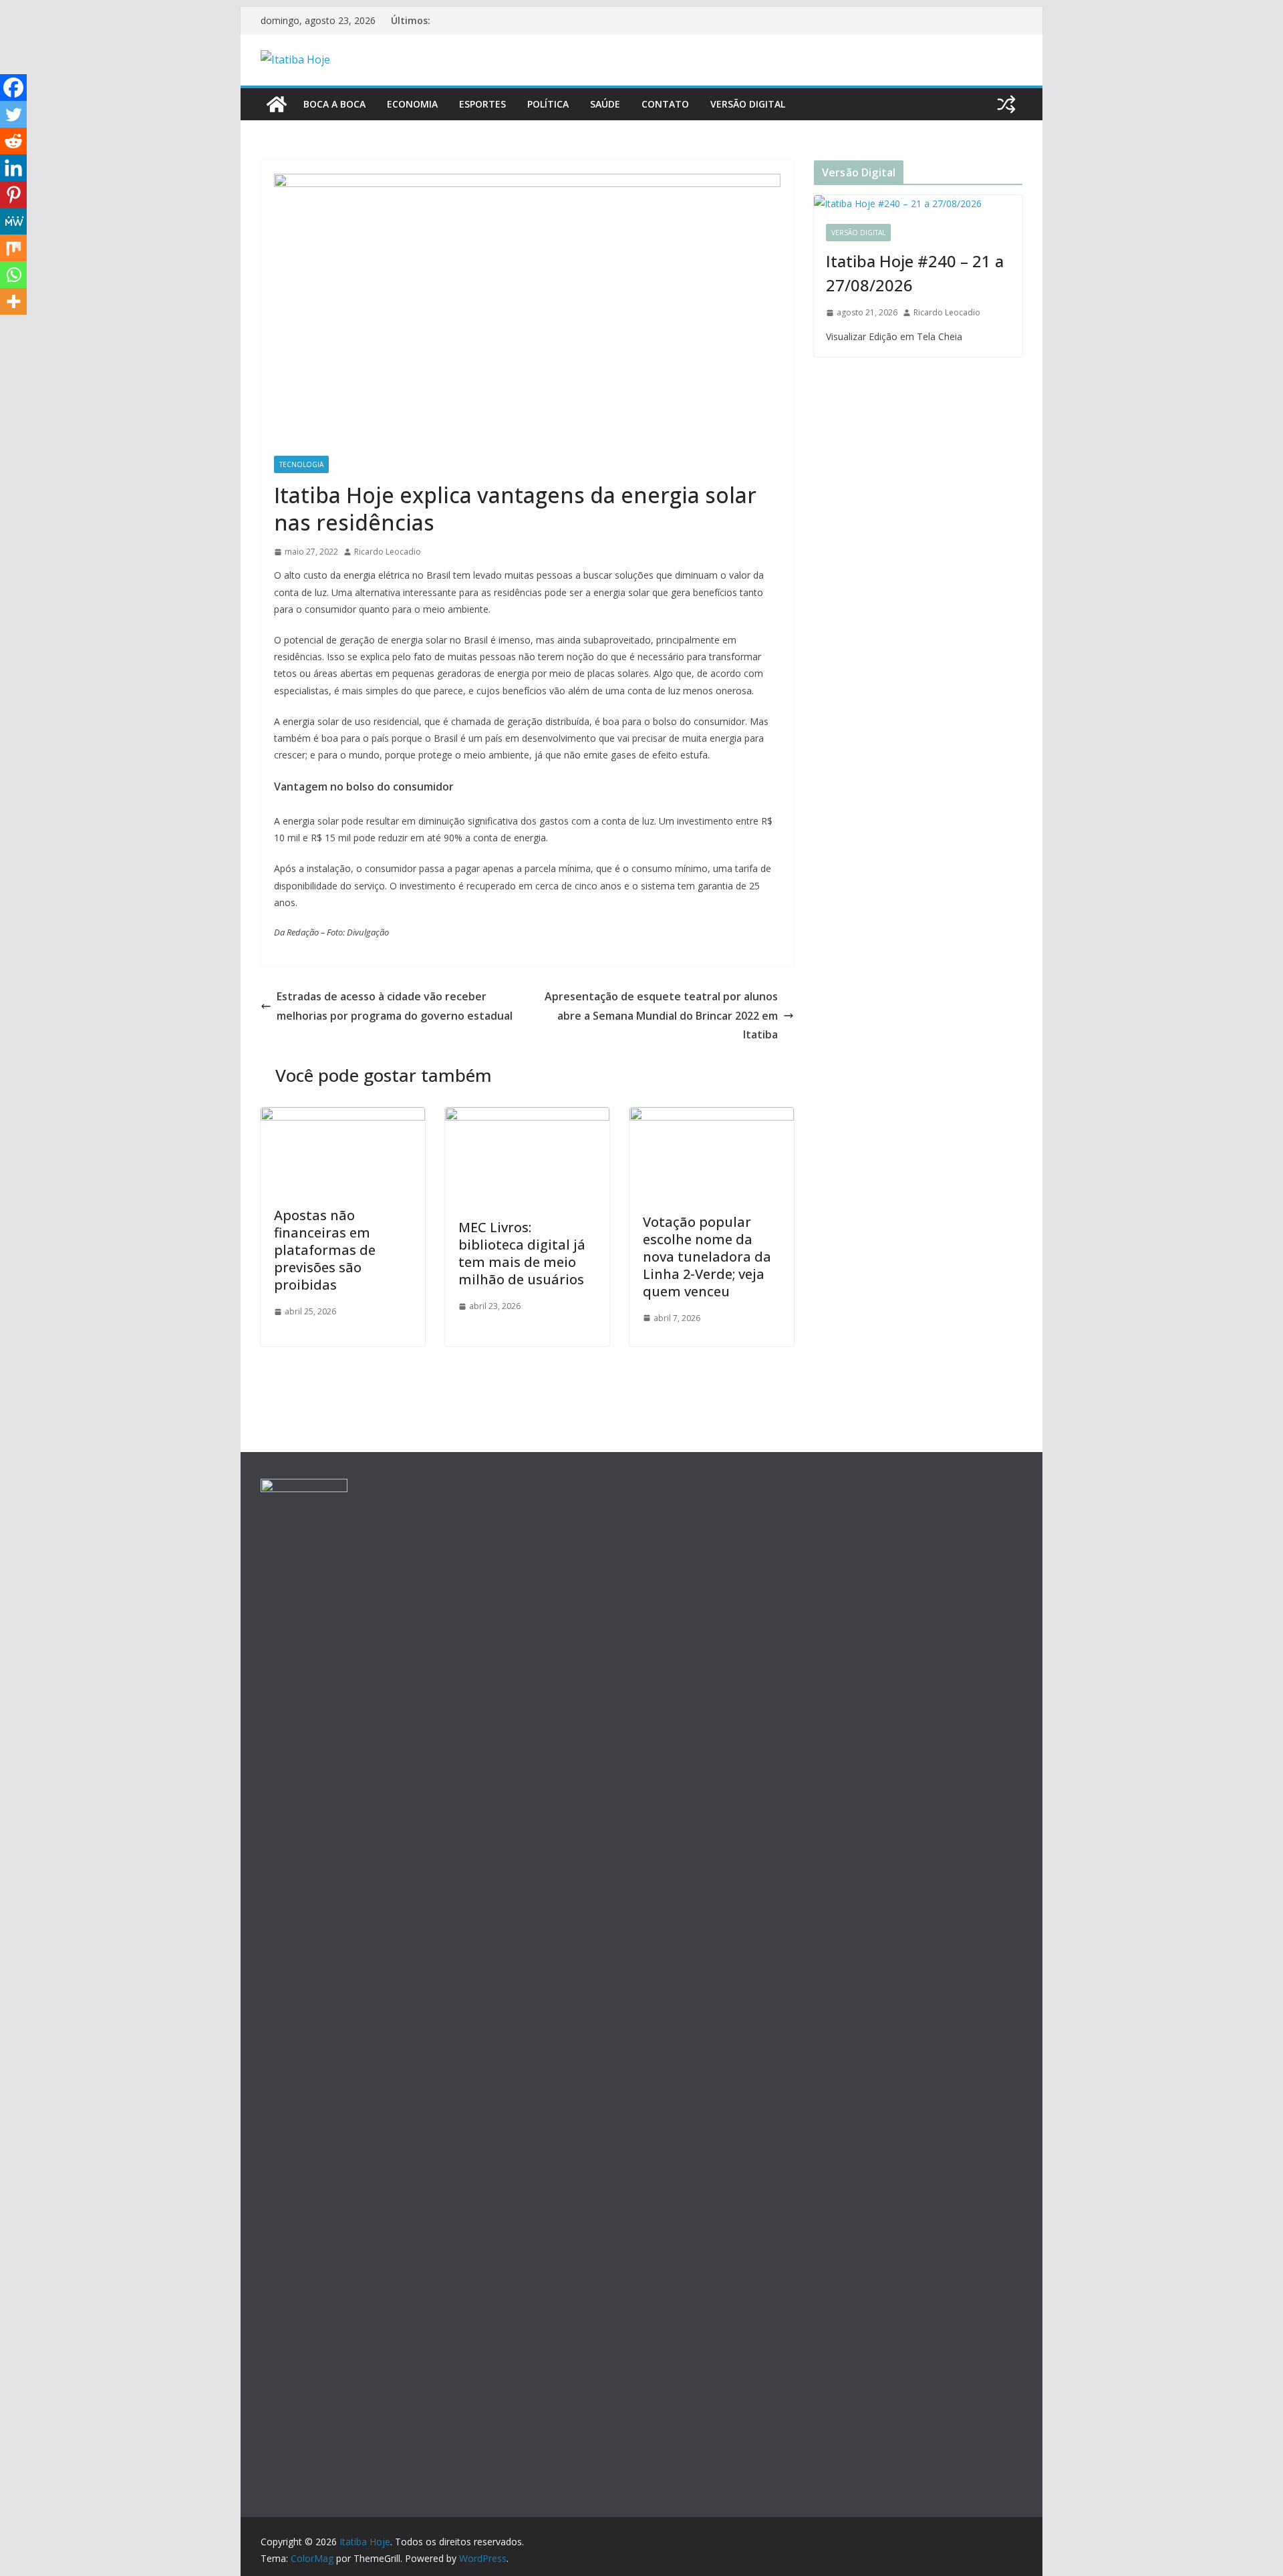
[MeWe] (13, 221)
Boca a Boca (334, 104)
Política (548, 104)
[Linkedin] (13, 168)
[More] (13, 301)
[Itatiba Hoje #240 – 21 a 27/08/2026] (918, 203)
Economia (412, 104)
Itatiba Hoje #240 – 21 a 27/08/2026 (915, 273)
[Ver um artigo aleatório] (1006, 104)
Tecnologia (301, 464)
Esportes (482, 104)
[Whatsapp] (13, 275)
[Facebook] (13, 88)
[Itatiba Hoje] (277, 104)
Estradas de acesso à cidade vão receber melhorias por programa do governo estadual (395, 1006)
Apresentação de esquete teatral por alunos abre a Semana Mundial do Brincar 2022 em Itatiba (661, 1016)
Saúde (605, 104)
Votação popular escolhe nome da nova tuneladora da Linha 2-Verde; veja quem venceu (707, 1257)
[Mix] (13, 248)
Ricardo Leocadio (388, 552)
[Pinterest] (13, 194)
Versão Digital (748, 104)
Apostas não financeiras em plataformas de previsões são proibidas (325, 1250)
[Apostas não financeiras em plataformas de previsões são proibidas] (343, 1117)
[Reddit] (13, 141)
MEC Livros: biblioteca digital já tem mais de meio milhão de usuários (522, 1253)
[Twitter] (13, 114)
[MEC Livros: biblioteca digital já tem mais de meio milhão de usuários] (527, 1117)
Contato (665, 104)
